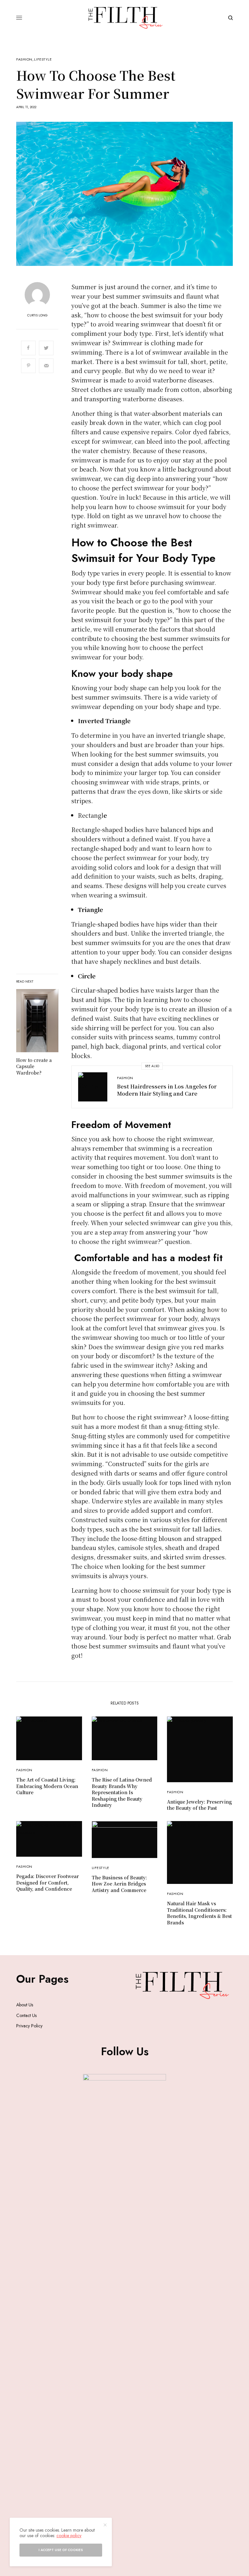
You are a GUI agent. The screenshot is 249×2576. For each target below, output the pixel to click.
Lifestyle (43, 59)
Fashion (24, 59)
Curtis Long (37, 315)
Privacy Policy (29, 2026)
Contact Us (26, 2015)
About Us (25, 2005)
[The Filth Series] (125, 18)
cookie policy (69, 2536)
